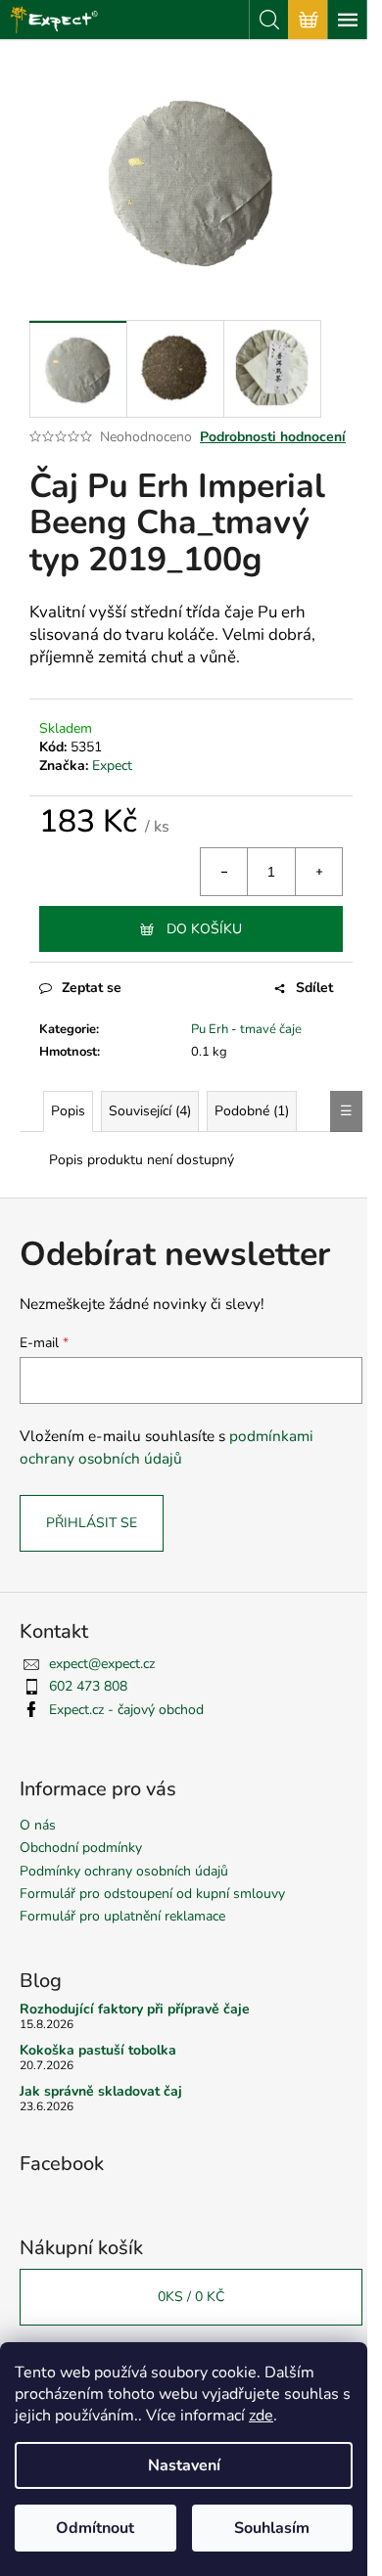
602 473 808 (88, 1686)
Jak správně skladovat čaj (101, 2091)
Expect (112, 766)
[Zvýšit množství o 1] (318, 872)
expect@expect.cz (102, 1664)
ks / (191, 2297)
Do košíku (204, 929)
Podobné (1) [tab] (252, 1111)
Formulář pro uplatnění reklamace (122, 1916)
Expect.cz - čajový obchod (126, 1710)
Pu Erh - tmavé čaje (246, 1029)
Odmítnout (95, 2528)
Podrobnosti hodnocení (273, 437)
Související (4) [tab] (150, 1111)
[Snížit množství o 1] (224, 872)
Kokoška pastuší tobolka (98, 2050)
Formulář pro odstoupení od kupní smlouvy (152, 1894)
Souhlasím (272, 2528)
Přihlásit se (92, 1523)
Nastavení (184, 2465)
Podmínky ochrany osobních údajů (124, 1871)
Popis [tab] (68, 1111)
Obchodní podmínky (81, 1848)
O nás (38, 1825)
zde (261, 2416)
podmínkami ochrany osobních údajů (167, 1446)
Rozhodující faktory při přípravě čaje (135, 2009)
